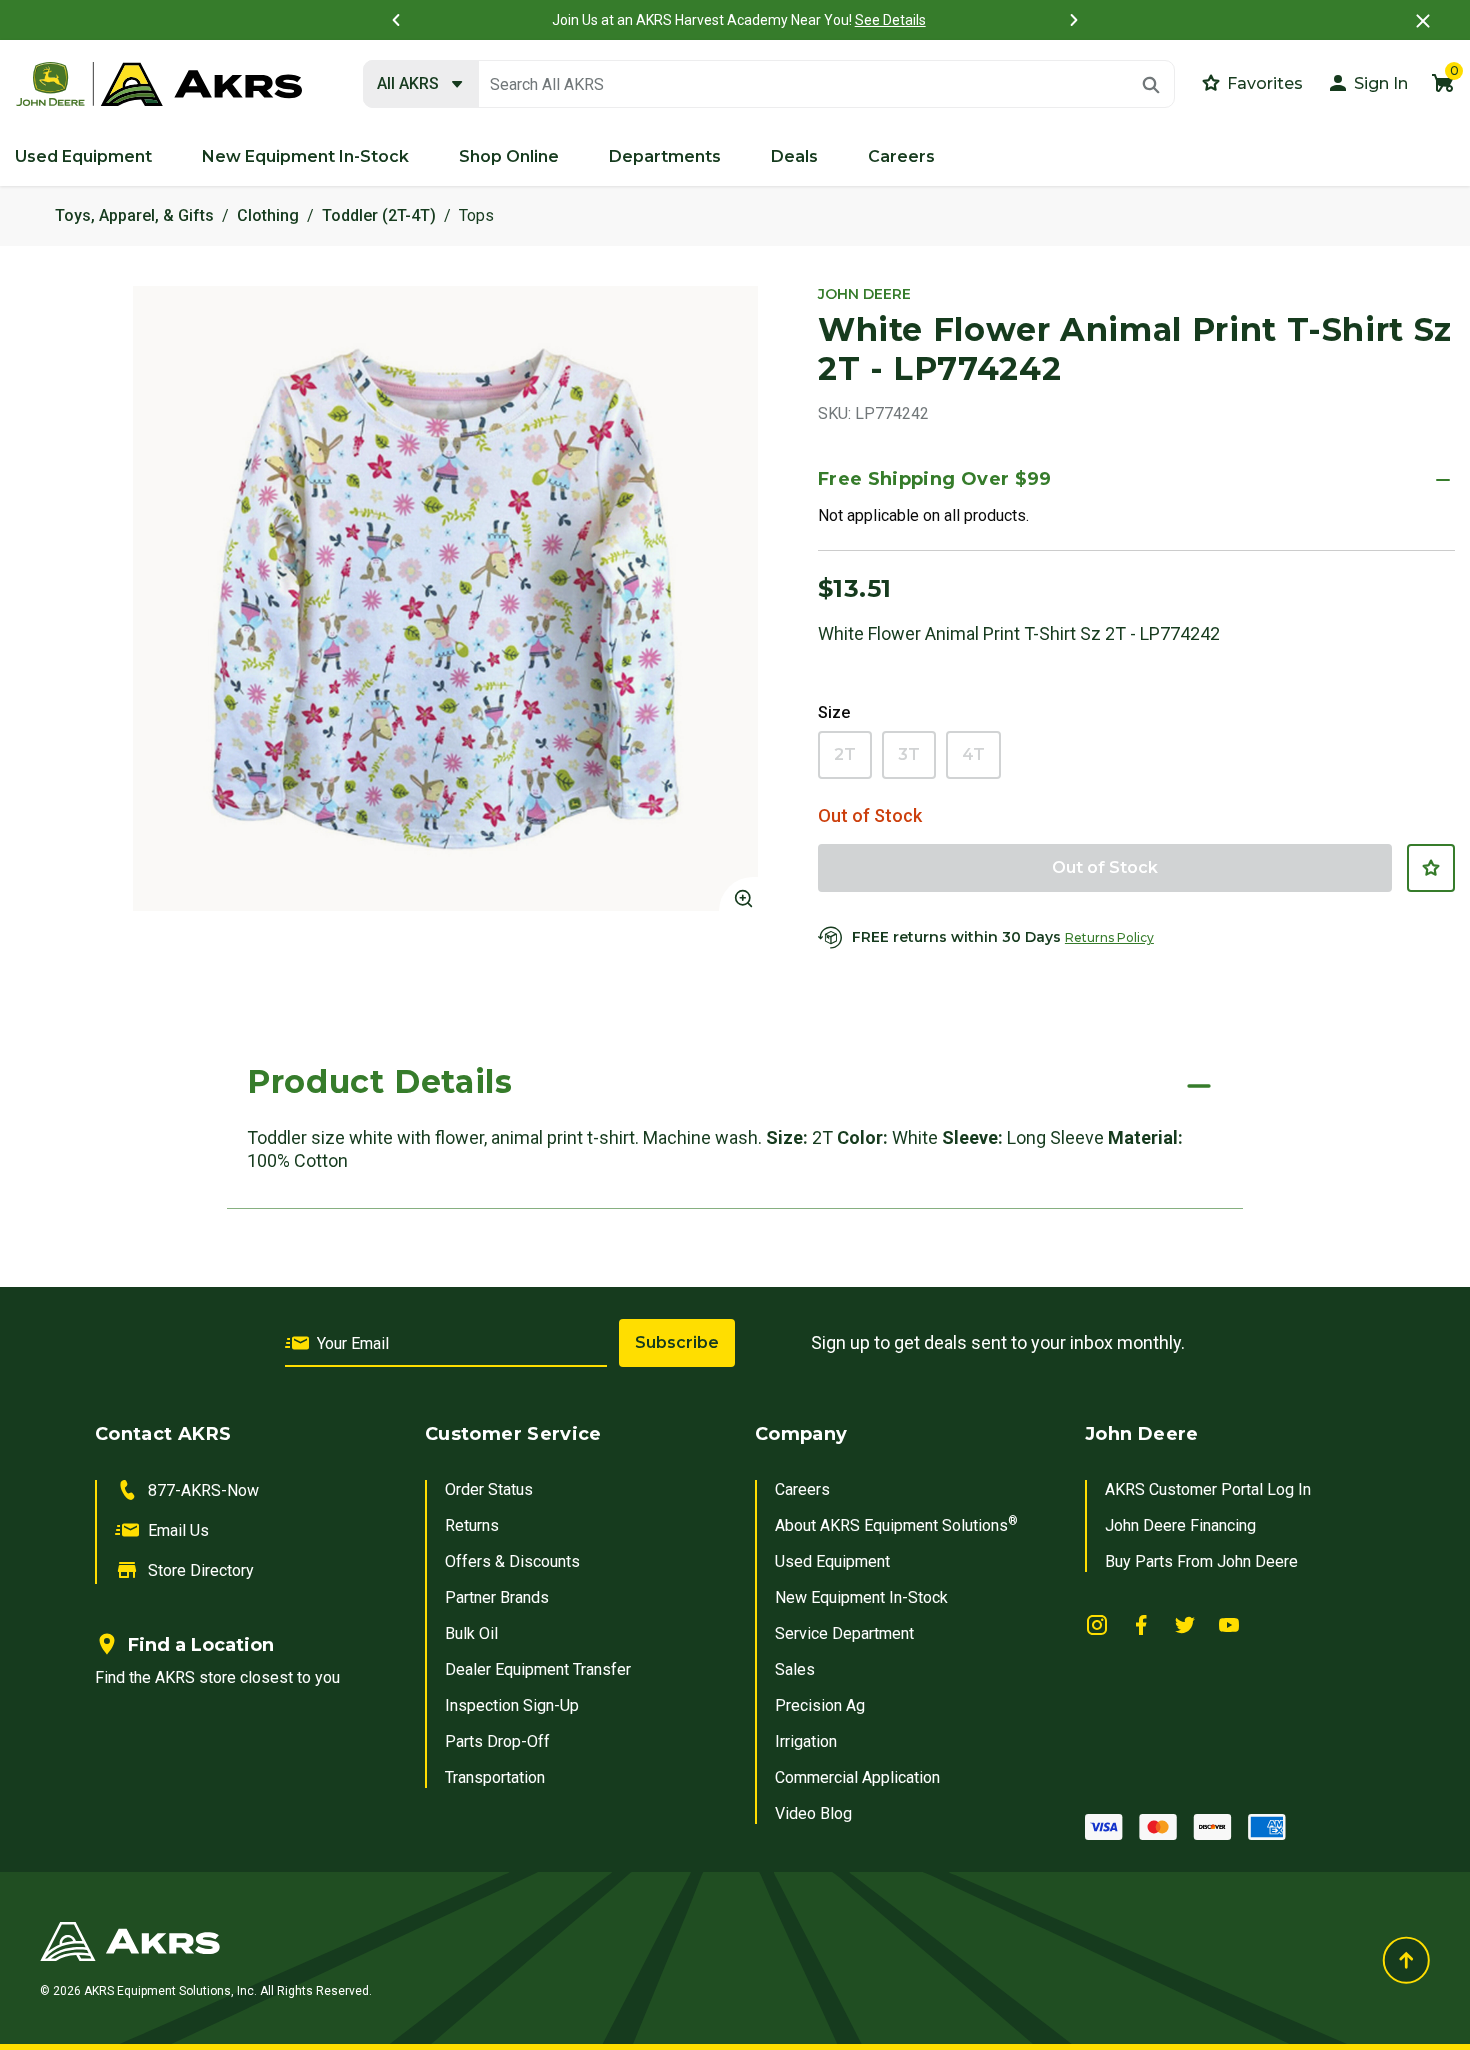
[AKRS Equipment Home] (159, 85)
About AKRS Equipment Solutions (896, 1525)
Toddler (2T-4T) (379, 215)
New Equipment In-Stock (861, 1597)
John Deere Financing (1180, 1525)
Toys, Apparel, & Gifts (134, 215)
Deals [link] (794, 156)
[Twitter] (1185, 1623)
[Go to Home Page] (496, 1941)
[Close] (1423, 20)
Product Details (380, 1081)
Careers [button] (901, 156)
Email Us (178, 1530)
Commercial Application (857, 1777)
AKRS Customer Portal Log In (1208, 1489)
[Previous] (396, 20)
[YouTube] (1229, 1623)
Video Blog (813, 1813)
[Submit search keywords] (1151, 85)
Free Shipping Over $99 (935, 479)
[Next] (1074, 20)
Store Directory (201, 1570)
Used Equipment (832, 1561)
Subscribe (677, 1342)
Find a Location (201, 1645)
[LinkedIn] (1097, 1623)
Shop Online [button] (509, 156)
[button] (1367, 82)
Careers (802, 1489)
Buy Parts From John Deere (1201, 1561)
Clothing (268, 215)
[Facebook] (1141, 1623)
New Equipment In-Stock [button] (305, 156)
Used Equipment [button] (83, 156)
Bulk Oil (471, 1633)
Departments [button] (665, 156)
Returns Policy (1109, 937)
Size (834, 712)
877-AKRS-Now (203, 1490)
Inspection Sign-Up (512, 1705)
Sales (795, 1669)
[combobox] (769, 85)
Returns (472, 1525)
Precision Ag (820, 1705)
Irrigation (806, 1741)
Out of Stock (1105, 867)
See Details (886, 20)
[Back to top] (1406, 1960)
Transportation (495, 1777)
